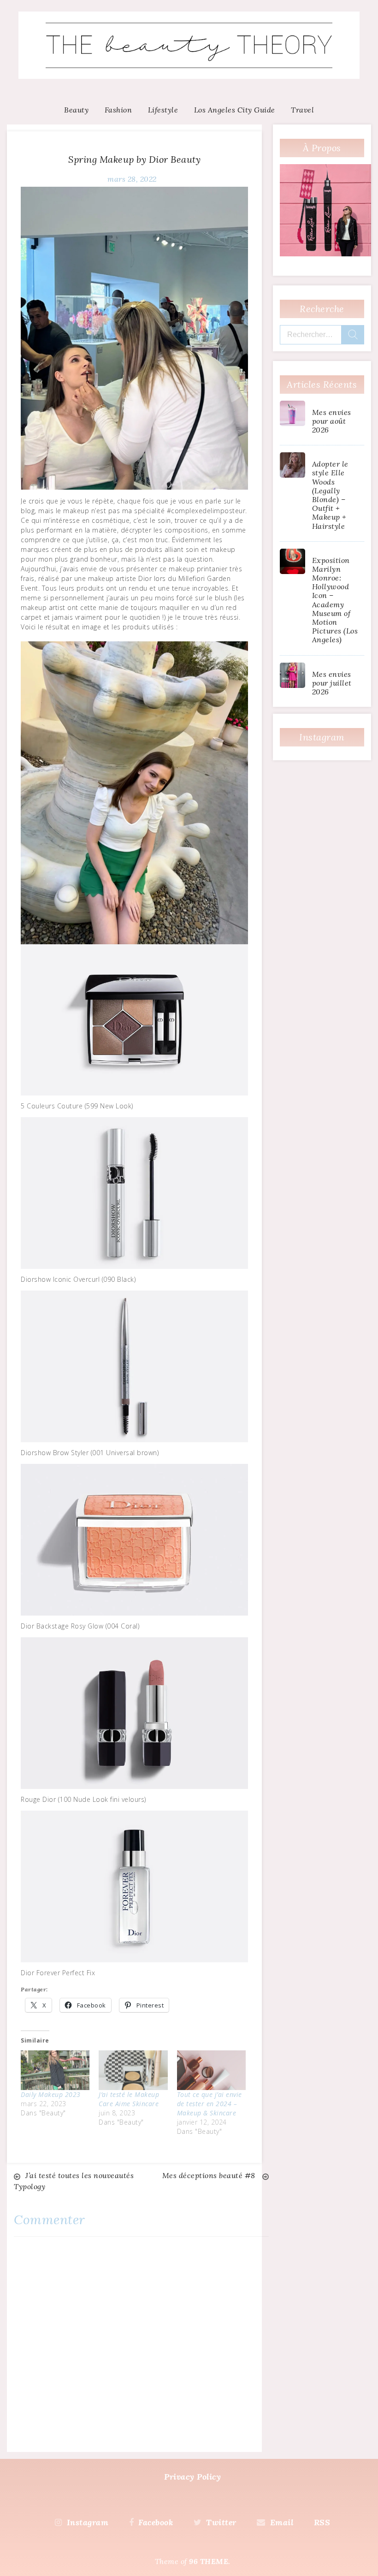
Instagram (88, 2522)
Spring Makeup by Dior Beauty (134, 159)
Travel (302, 110)
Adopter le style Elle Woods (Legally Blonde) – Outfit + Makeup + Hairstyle (330, 495)
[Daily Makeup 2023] (55, 2070)
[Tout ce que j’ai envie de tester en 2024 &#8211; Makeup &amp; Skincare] (211, 2070)
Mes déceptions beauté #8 (210, 2175)
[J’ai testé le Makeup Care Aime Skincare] (133, 2070)
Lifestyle (163, 110)
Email (282, 2522)
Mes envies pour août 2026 (332, 421)
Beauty (76, 110)
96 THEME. (210, 2561)
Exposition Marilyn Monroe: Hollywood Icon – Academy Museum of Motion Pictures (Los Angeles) (335, 600)
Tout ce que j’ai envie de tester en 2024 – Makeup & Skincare (210, 2104)
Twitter (221, 2522)
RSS (322, 2522)
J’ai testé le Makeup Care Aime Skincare (130, 2099)
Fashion (118, 110)
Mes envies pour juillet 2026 (332, 683)
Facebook (156, 2522)
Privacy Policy (192, 2477)
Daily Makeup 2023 (52, 2094)
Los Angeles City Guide (235, 110)
